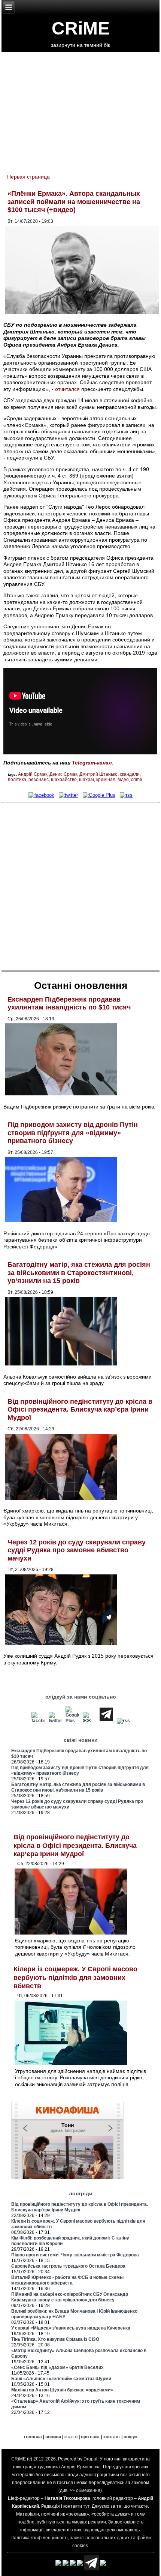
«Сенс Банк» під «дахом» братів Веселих (57, 2367)
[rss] (126, 795)
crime (137, 780)
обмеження (88, 2490)
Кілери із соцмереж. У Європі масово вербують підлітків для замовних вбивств (75, 1977)
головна (33, 2437)
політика (17, 780)
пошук (130, 2437)
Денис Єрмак (63, 774)
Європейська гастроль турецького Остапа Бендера (68, 2266)
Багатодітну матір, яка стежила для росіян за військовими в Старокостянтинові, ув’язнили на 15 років (79, 1273)
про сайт (90, 2437)
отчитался (67, 389)
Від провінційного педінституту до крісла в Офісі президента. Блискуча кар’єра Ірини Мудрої (80, 1410)
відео (123, 780)
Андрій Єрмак (33, 774)
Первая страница (28, 177)
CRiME (81, 28)
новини (53, 2437)
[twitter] (68, 795)
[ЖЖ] (89, 1721)
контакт (112, 2437)
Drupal (90, 2459)
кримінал (106, 780)
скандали (130, 774)
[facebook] (41, 795)
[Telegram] (106, 1721)
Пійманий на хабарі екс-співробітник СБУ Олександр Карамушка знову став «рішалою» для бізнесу (70, 2297)
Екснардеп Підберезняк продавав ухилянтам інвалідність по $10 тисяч (69, 1003)
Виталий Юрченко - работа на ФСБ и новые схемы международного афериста (67, 2280)
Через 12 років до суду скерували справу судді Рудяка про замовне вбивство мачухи (77, 1550)
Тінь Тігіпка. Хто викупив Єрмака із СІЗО (55, 2339)
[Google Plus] (99, 795)
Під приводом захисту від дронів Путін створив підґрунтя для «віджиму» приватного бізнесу (73, 1133)
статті (71, 2437)
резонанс (39, 780)
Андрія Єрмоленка (81, 2467)
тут (86, 2506)
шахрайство (64, 780)
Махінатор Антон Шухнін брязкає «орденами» (62, 2390)
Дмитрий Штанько (98, 774)
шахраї (86, 780)
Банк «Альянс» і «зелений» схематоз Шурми (61, 2379)
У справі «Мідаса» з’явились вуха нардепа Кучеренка (71, 2328)
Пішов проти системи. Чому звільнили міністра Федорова (75, 2255)
